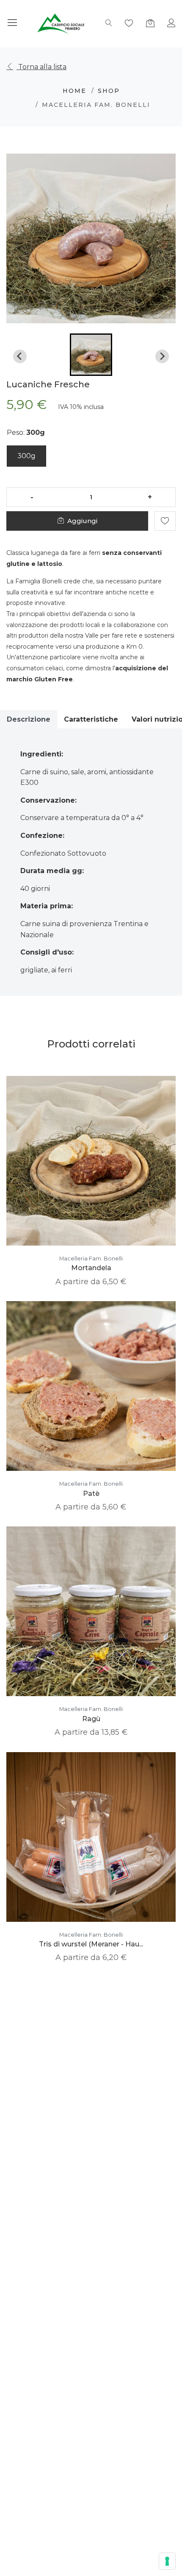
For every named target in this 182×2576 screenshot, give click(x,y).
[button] (91, 355)
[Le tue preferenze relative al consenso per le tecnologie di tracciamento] (167, 2561)
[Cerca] (109, 24)
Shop (109, 91)
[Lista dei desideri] (129, 24)
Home (74, 91)
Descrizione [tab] (29, 719)
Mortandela (91, 1268)
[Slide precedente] (20, 356)
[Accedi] (171, 24)
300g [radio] (26, 456)
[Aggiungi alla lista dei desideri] (165, 521)
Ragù (91, 1719)
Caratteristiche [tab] (91, 719)
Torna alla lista (41, 67)
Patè (91, 1494)
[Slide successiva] (162, 356)
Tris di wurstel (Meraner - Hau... (91, 1944)
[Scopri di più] (79, 1169)
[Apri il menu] (12, 24)
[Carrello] (150, 24)
